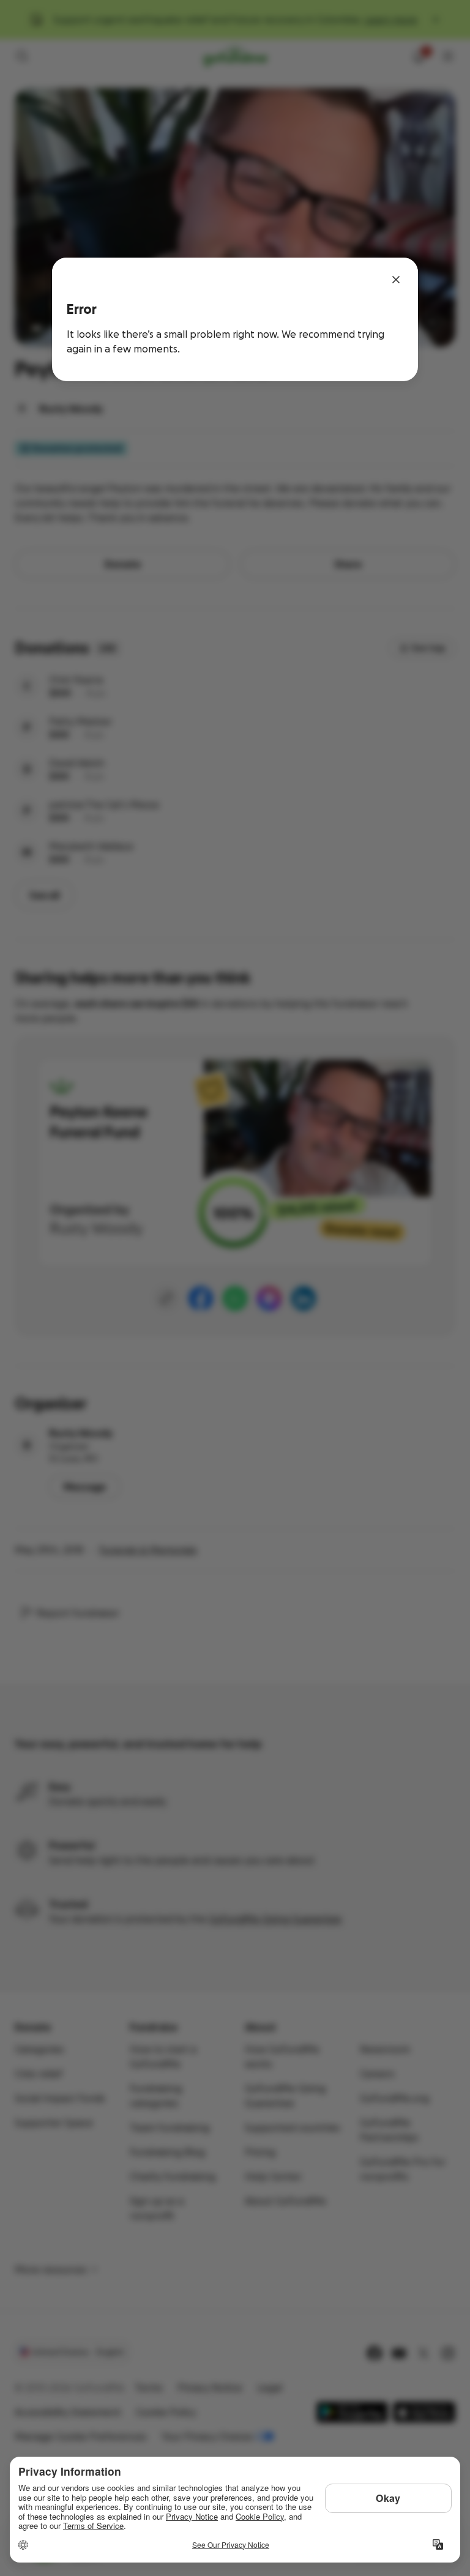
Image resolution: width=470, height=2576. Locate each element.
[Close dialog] (396, 280)
